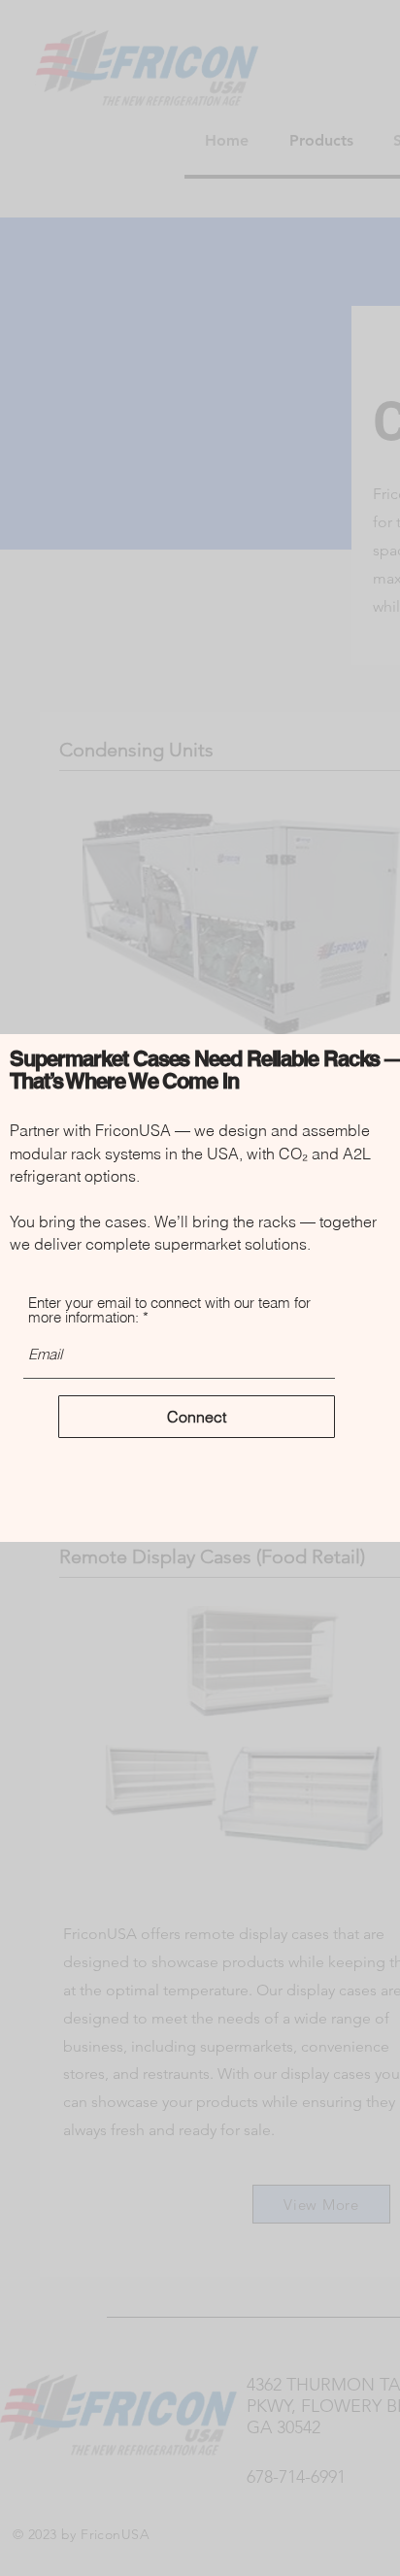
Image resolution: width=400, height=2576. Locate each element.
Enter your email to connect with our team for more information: (169, 1310)
